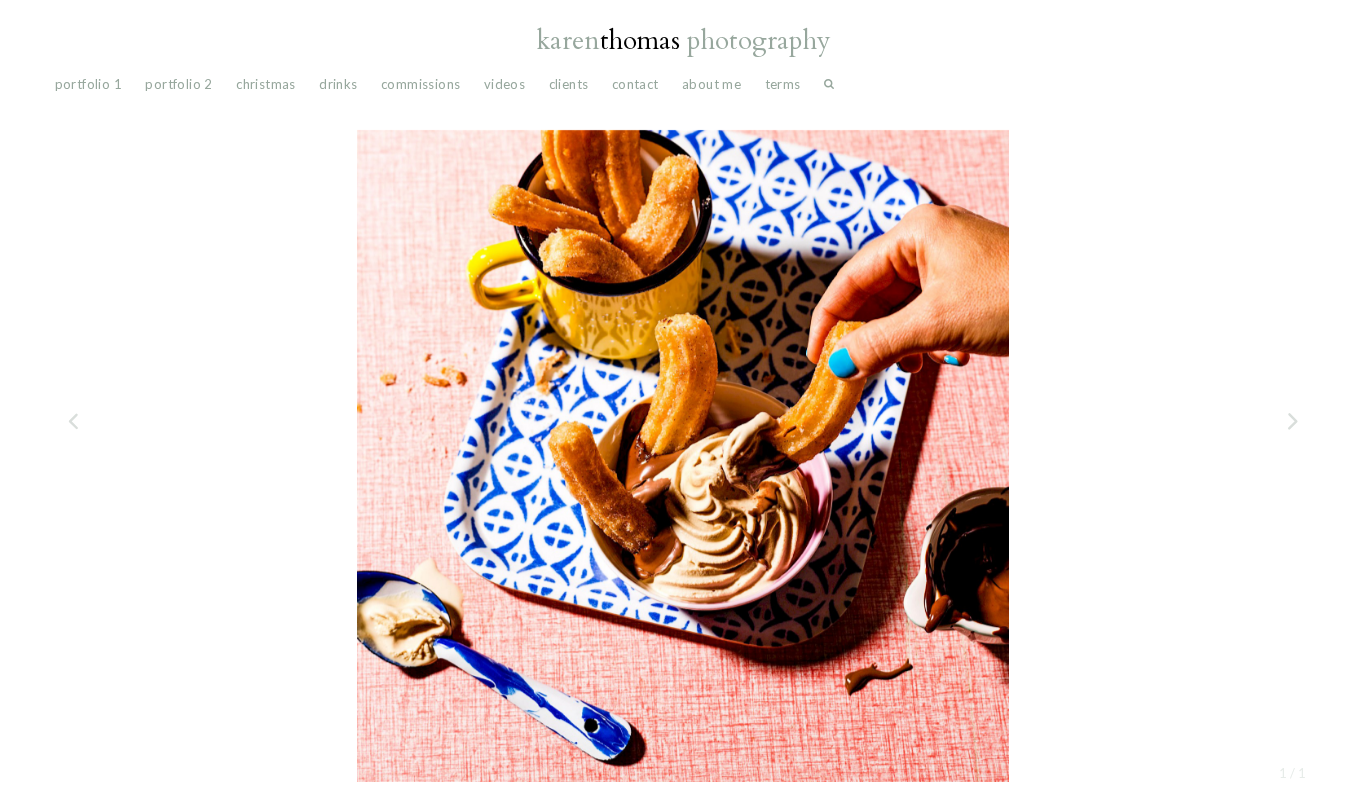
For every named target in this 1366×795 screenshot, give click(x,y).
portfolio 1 (88, 84)
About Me (711, 84)
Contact (635, 84)
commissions (420, 84)
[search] (829, 88)
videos (504, 84)
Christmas (266, 84)
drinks (338, 84)
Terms (783, 84)
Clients (569, 84)
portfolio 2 (178, 84)
